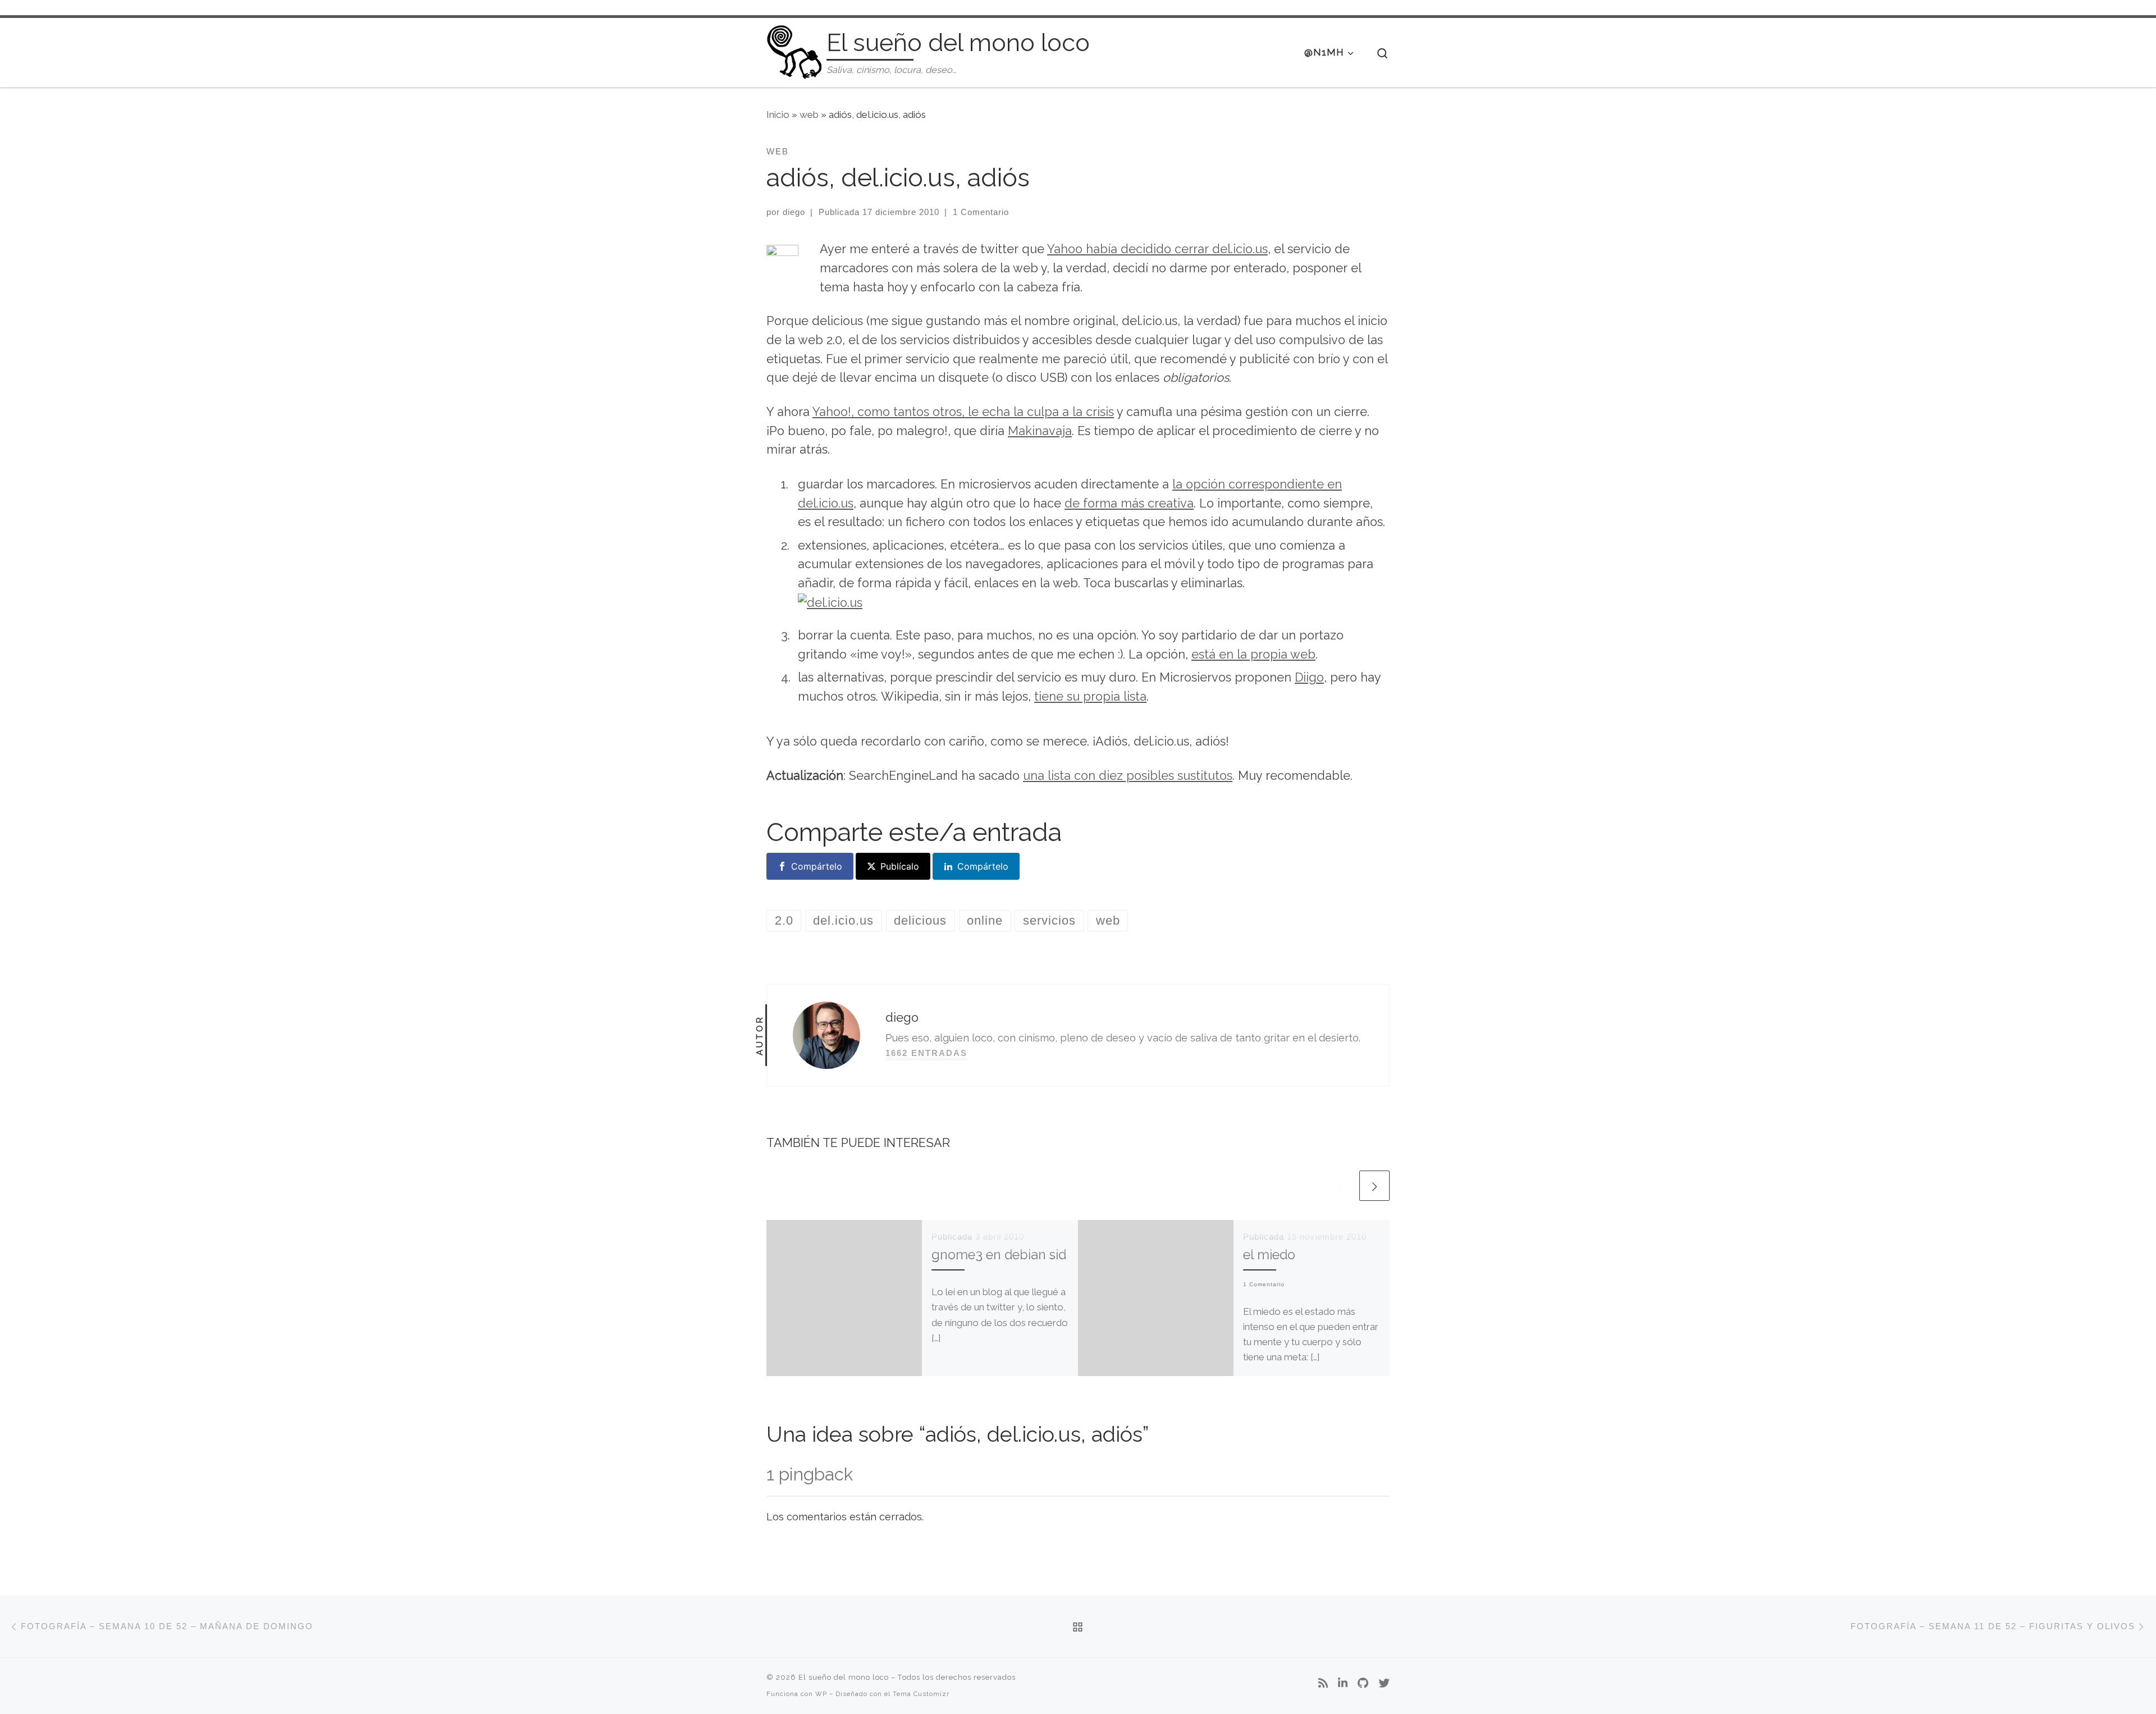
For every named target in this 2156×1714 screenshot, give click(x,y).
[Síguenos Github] (1363, 1684)
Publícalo (900, 866)
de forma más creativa (1129, 503)
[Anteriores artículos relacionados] (1341, 1186)
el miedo (1269, 1254)
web (809, 115)
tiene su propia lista (1090, 696)
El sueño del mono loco (844, 1677)
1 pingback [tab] (810, 1474)
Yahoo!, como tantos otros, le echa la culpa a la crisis (963, 412)
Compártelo (817, 866)
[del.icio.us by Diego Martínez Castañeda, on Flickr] (830, 602)
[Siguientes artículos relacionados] (1374, 1186)
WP (821, 1694)
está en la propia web (1253, 654)
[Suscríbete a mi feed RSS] (1323, 1684)
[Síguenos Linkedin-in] (1343, 1684)
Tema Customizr (921, 1694)
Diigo (1309, 677)
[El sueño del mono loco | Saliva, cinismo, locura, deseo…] (794, 50)
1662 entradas (926, 1053)
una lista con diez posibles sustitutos (1128, 776)
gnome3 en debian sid (999, 1254)
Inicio (778, 115)
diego (794, 212)
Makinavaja (1040, 431)
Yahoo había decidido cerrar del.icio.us (1157, 249)
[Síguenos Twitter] (1384, 1684)
